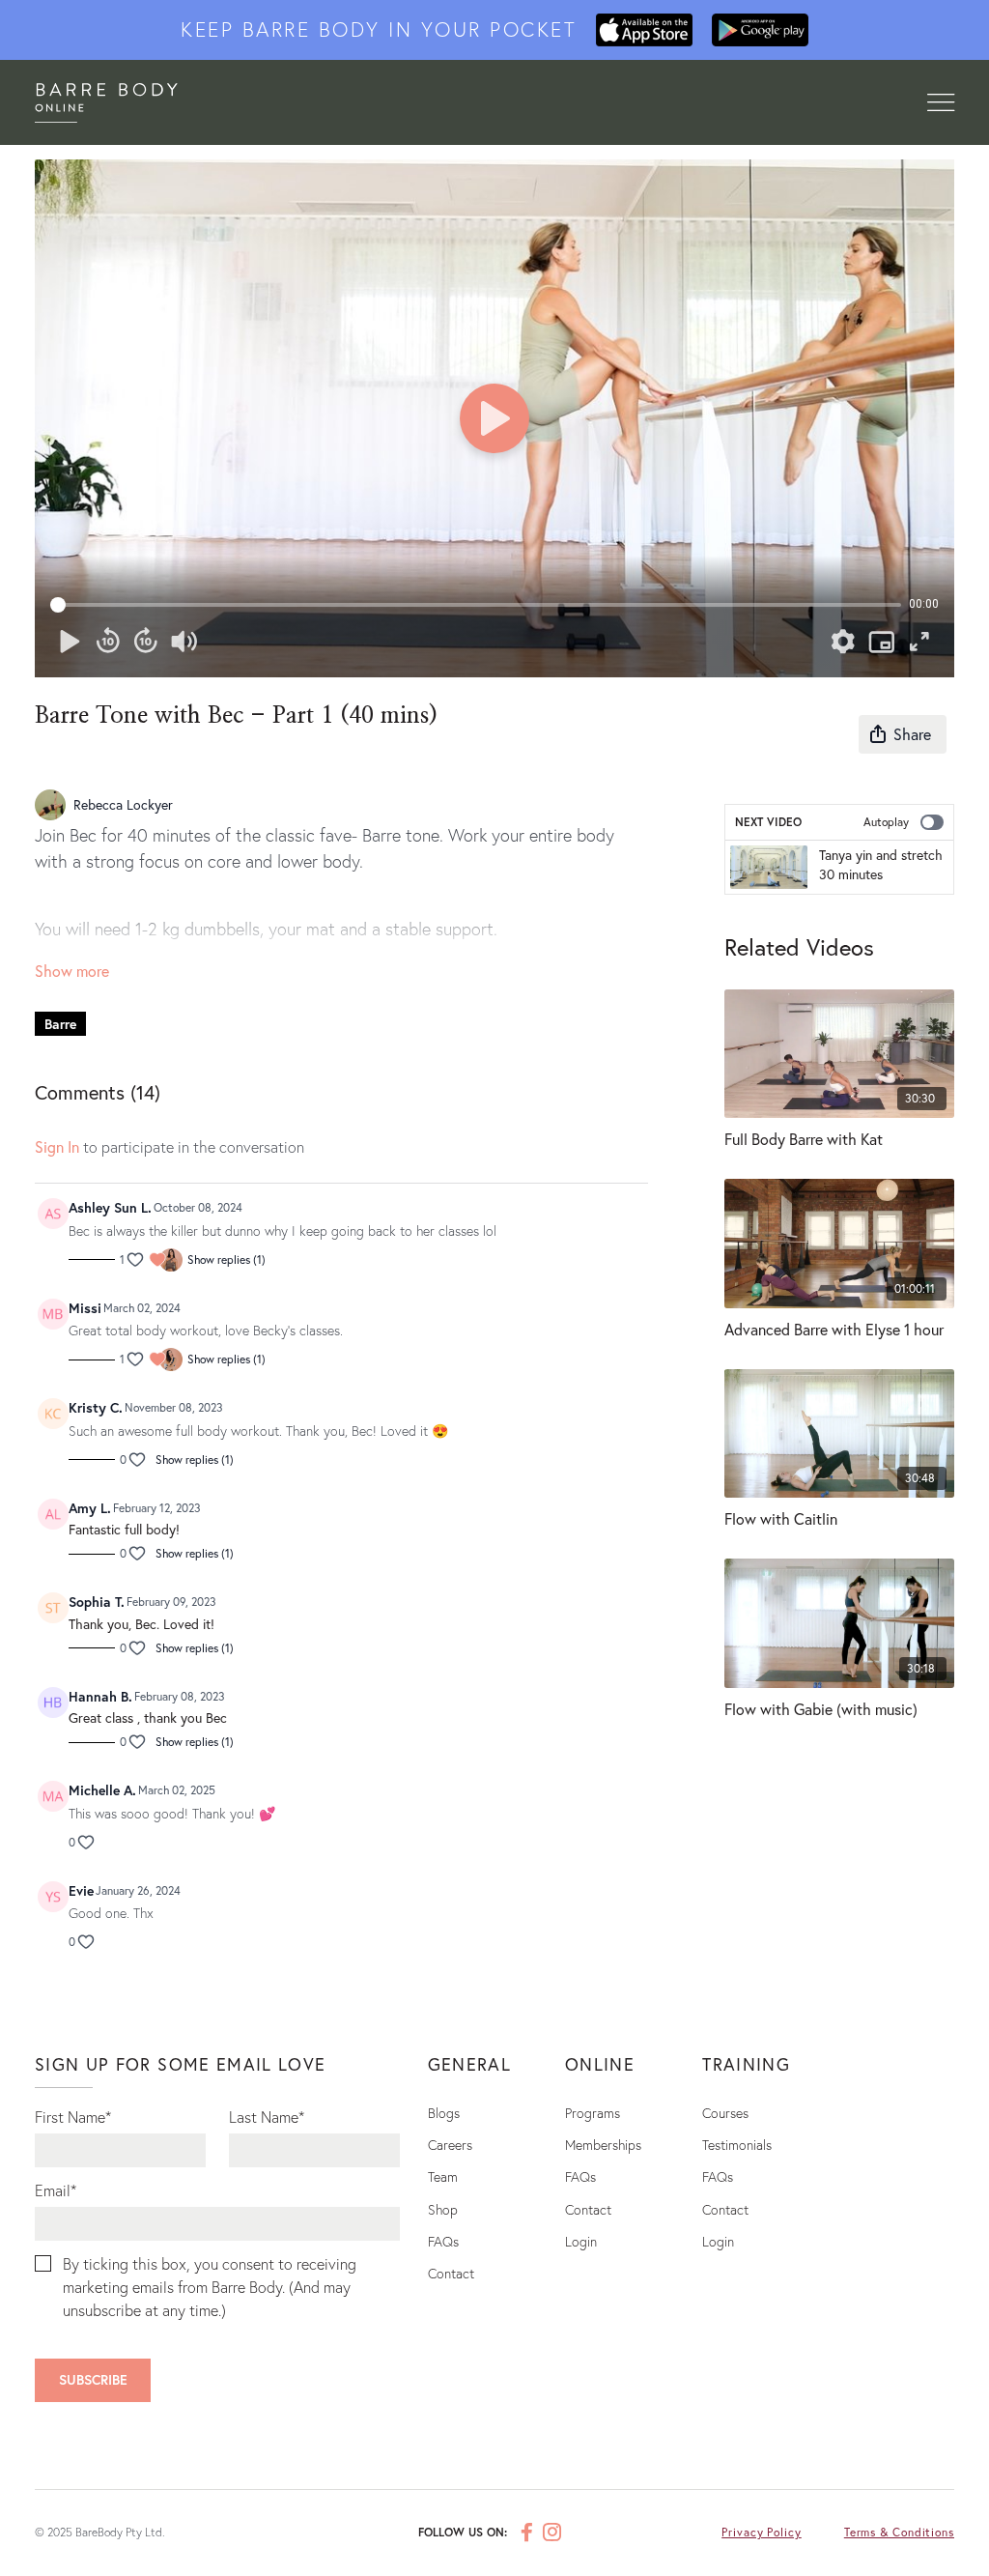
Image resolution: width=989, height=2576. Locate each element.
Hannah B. (100, 1696)
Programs (593, 2113)
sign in (57, 1146)
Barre (60, 1024)
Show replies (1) (226, 1259)
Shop (443, 2209)
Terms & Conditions (899, 2532)
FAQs (443, 2241)
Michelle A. (102, 1790)
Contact (451, 2273)
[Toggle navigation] (941, 103)
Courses (725, 2113)
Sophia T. (97, 1602)
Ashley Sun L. (110, 1207)
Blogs (444, 2113)
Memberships (603, 2145)
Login (581, 2241)
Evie (81, 1890)
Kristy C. (96, 1407)
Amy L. (90, 1508)
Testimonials (737, 2145)
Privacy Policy (762, 2532)
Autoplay (886, 822)
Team (443, 2176)
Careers (450, 2145)
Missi (85, 1308)
